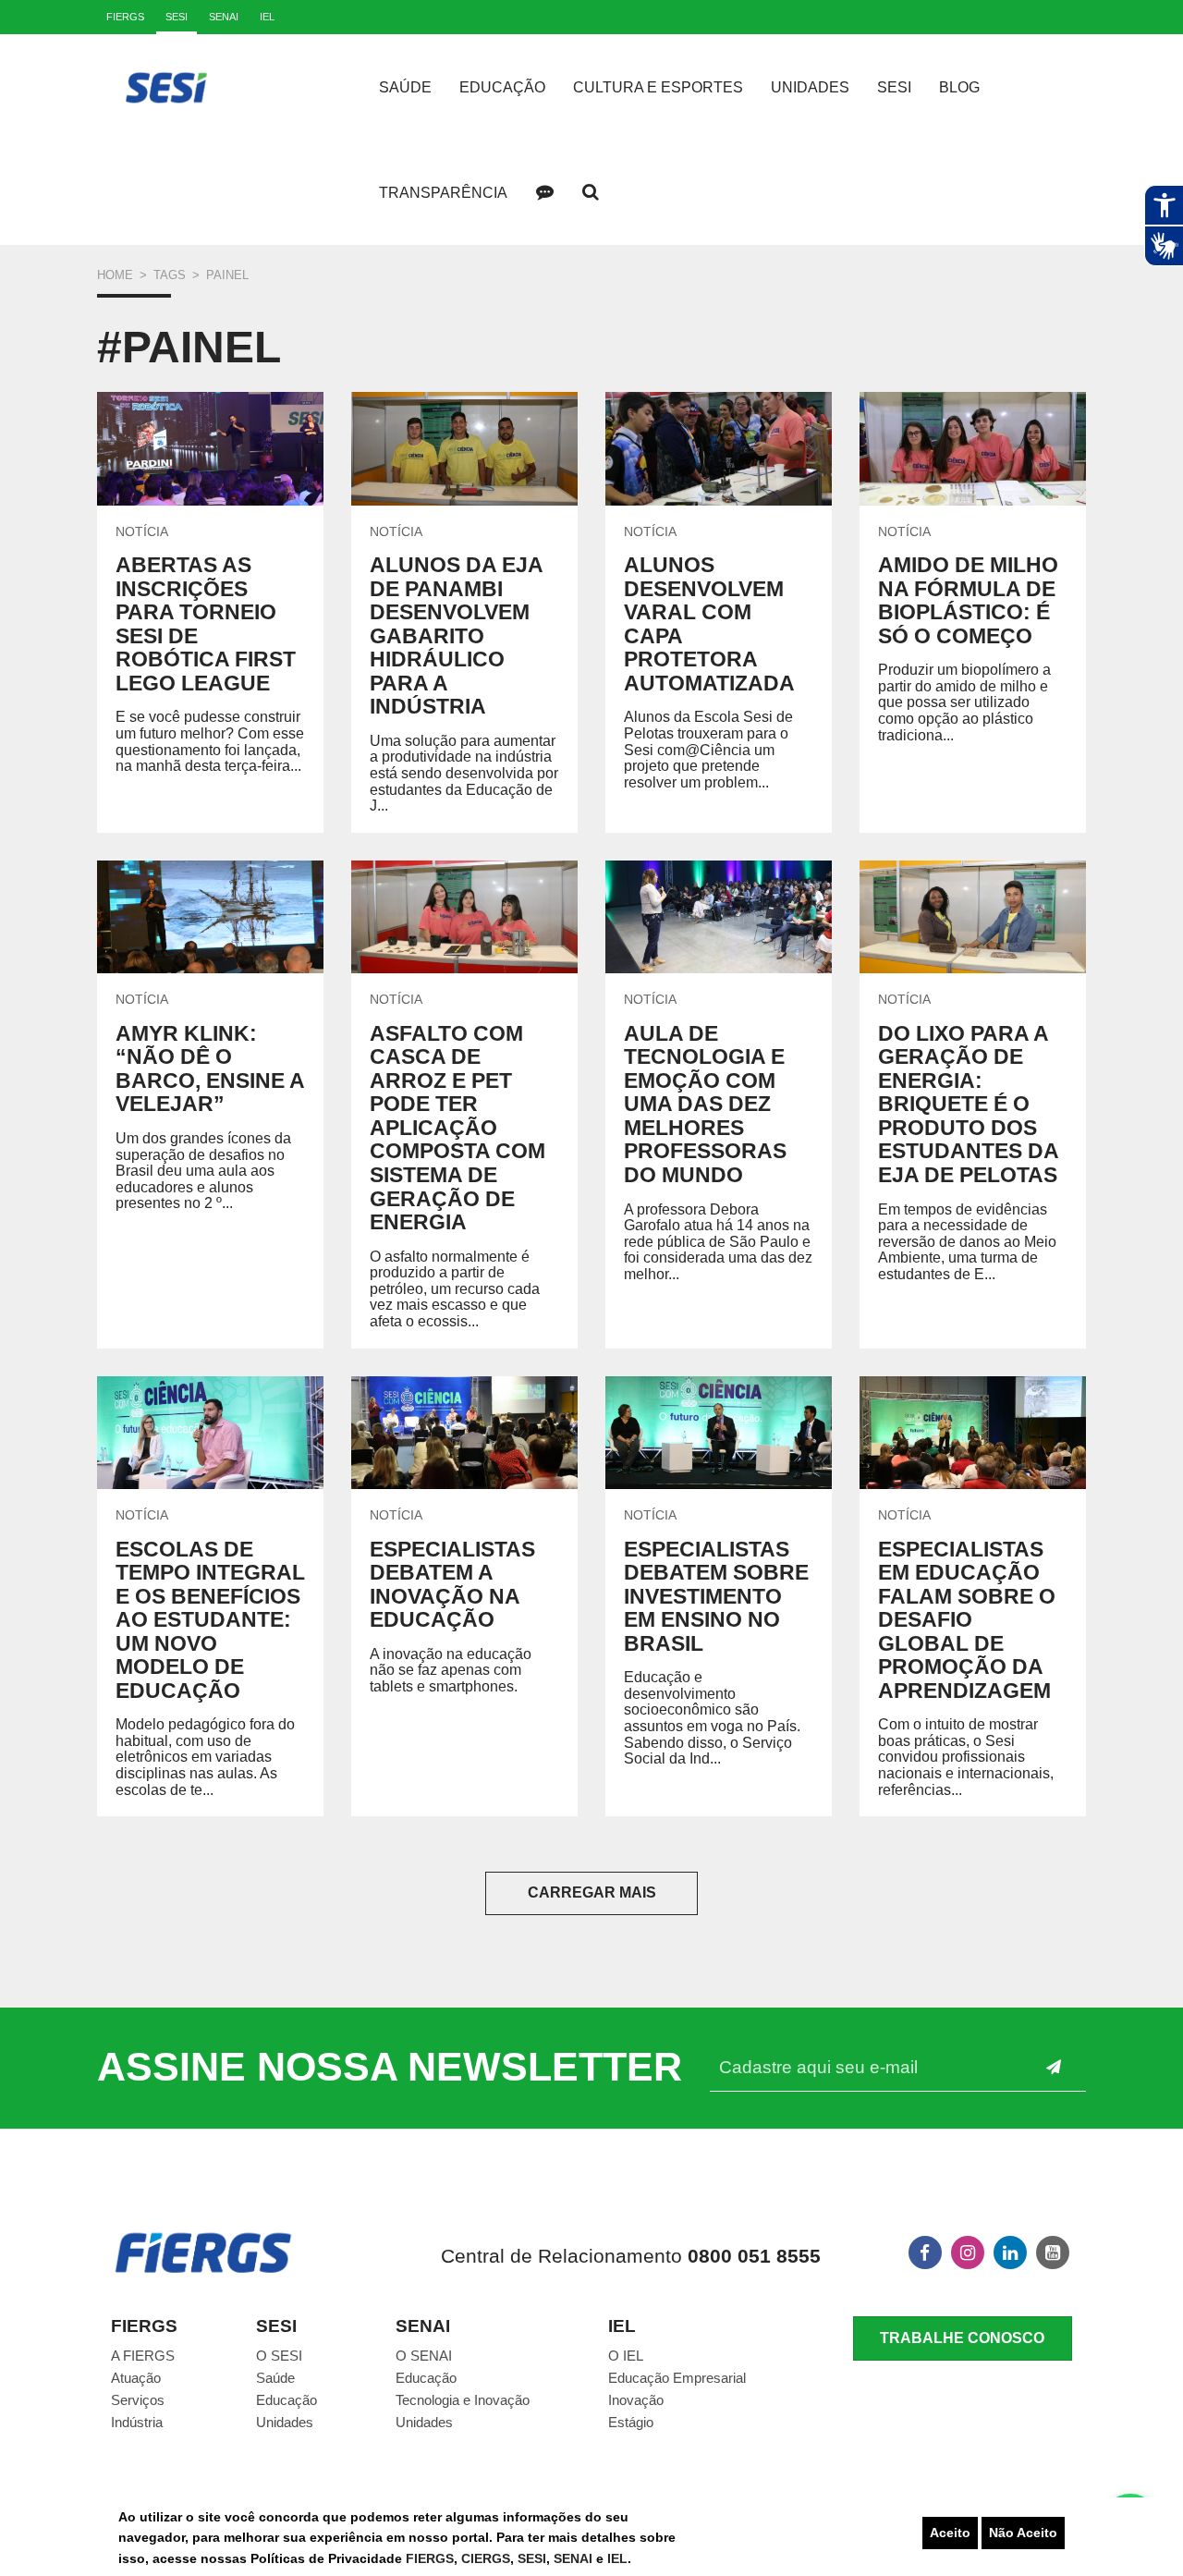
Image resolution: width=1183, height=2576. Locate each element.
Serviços (138, 2400)
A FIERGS (143, 2356)
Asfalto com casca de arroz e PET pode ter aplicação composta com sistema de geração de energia (457, 1128)
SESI (532, 2558)
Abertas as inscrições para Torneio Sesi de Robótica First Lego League (206, 624)
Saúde (405, 87)
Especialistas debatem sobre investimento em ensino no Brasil (716, 1596)
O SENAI (424, 2356)
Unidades (810, 87)
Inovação (636, 2400)
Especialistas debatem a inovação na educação (452, 1585)
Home (115, 275)
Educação (502, 87)
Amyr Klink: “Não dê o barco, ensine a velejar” (210, 1069)
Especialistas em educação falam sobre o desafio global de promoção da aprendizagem (967, 1620)
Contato (544, 192)
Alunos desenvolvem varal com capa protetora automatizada (709, 624)
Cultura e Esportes (658, 87)
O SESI (279, 2356)
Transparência (443, 193)
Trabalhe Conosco (962, 2338)
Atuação (136, 2378)
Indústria (137, 2422)
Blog (959, 87)
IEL (617, 2558)
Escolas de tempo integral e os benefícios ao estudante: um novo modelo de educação (210, 1620)
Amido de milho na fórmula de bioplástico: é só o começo (968, 600)
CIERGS (486, 2558)
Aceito (950, 2533)
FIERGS (430, 2558)
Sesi (894, 87)
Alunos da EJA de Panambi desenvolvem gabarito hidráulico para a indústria (456, 635)
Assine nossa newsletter (390, 2067)
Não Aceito (1023, 2533)
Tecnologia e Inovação (463, 2400)
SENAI (575, 2558)
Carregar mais (592, 1892)
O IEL (626, 2356)
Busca (591, 192)
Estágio (631, 2422)
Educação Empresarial (677, 2378)
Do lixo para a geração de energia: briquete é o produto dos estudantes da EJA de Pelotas (968, 1104)
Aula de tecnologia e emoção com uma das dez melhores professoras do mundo (705, 1104)
